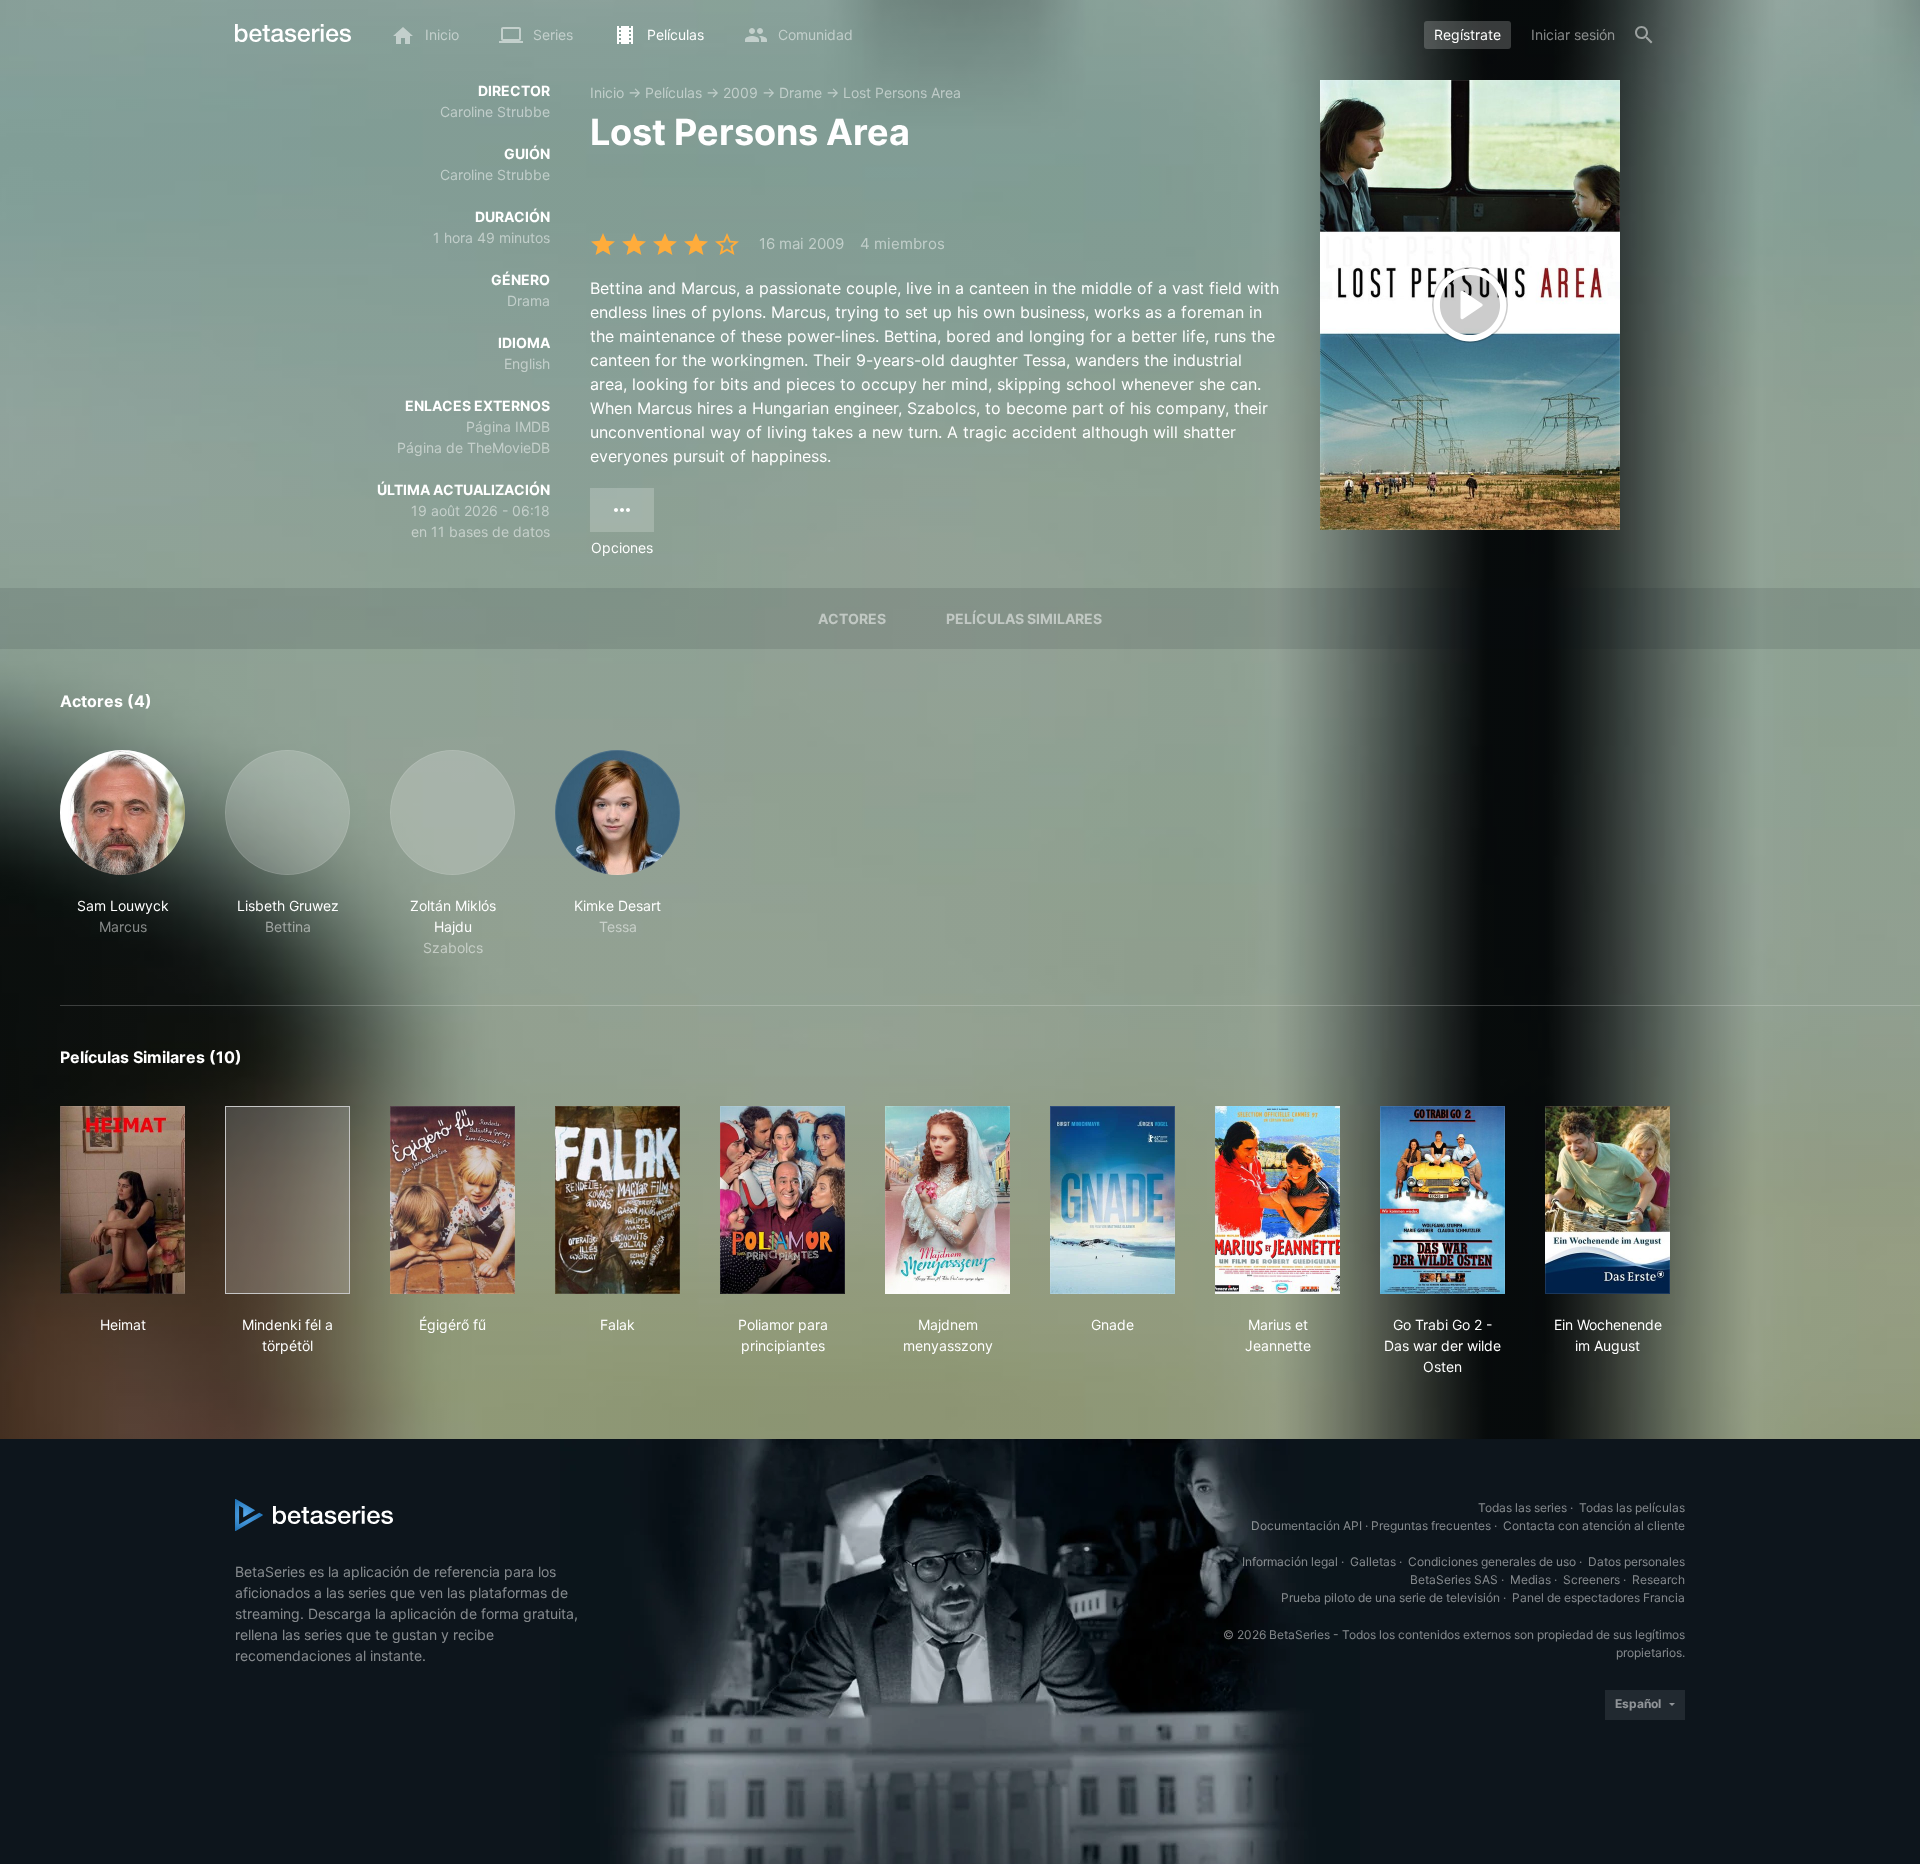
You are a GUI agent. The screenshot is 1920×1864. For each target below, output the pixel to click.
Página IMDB (508, 426)
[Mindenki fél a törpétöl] (287, 1200)
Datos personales (1636, 1561)
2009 (740, 92)
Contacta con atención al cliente (1594, 1525)
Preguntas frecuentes (1431, 1525)
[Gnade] (1112, 1200)
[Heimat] (122, 1200)
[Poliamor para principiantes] (782, 1200)
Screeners (1591, 1579)
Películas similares (1024, 618)
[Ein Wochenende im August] (1607, 1200)
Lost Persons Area (902, 92)
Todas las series (1522, 1507)
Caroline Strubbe (495, 111)
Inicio (607, 92)
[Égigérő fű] (452, 1200)
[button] (122, 854)
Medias (1530, 1579)
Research (1658, 1579)
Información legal (1290, 1561)
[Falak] (617, 1200)
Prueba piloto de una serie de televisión (1390, 1597)
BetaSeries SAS (1454, 1579)
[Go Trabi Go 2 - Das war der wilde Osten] (1442, 1200)
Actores (852, 618)
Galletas (1373, 1561)
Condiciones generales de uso (1492, 1561)
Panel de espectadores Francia (1598, 1597)
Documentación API (1306, 1525)
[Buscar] (1644, 35)
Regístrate (1467, 34)
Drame (800, 92)
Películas (673, 92)
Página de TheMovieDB (473, 447)
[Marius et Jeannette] (1277, 1200)
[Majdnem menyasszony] (947, 1200)
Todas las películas (1632, 1507)
